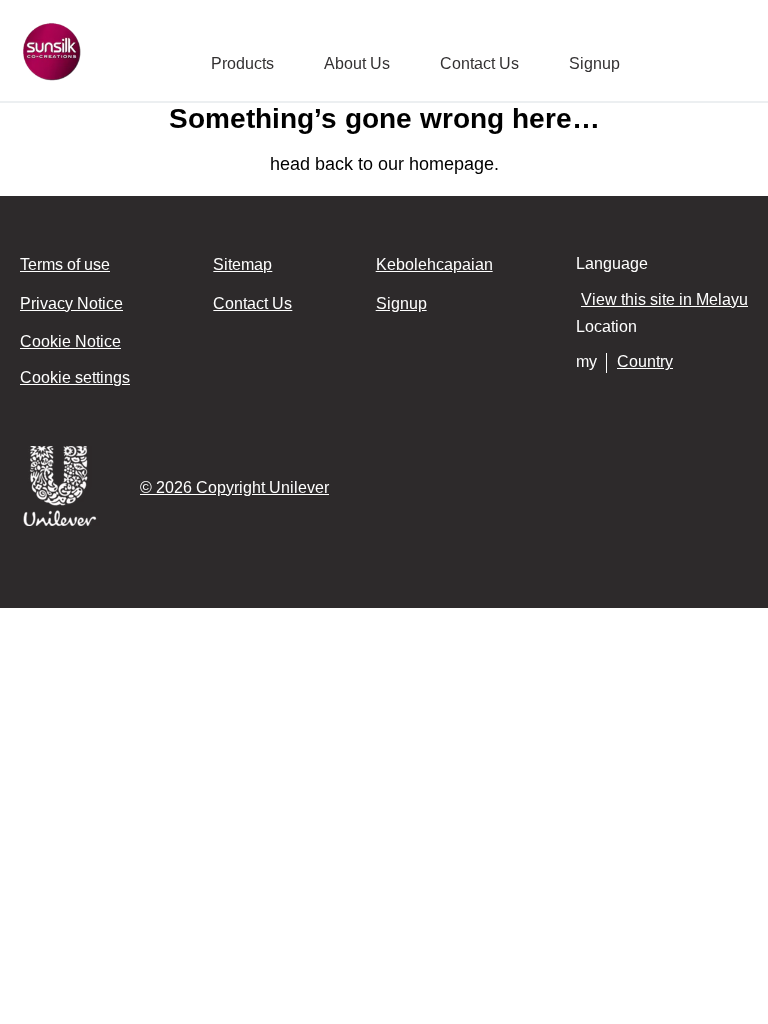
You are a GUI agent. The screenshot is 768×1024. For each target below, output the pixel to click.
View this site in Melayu (664, 299)
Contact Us (479, 63)
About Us (357, 63)
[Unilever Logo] (60, 522)
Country (645, 361)
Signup (594, 63)
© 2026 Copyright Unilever (234, 487)
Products (242, 63)
